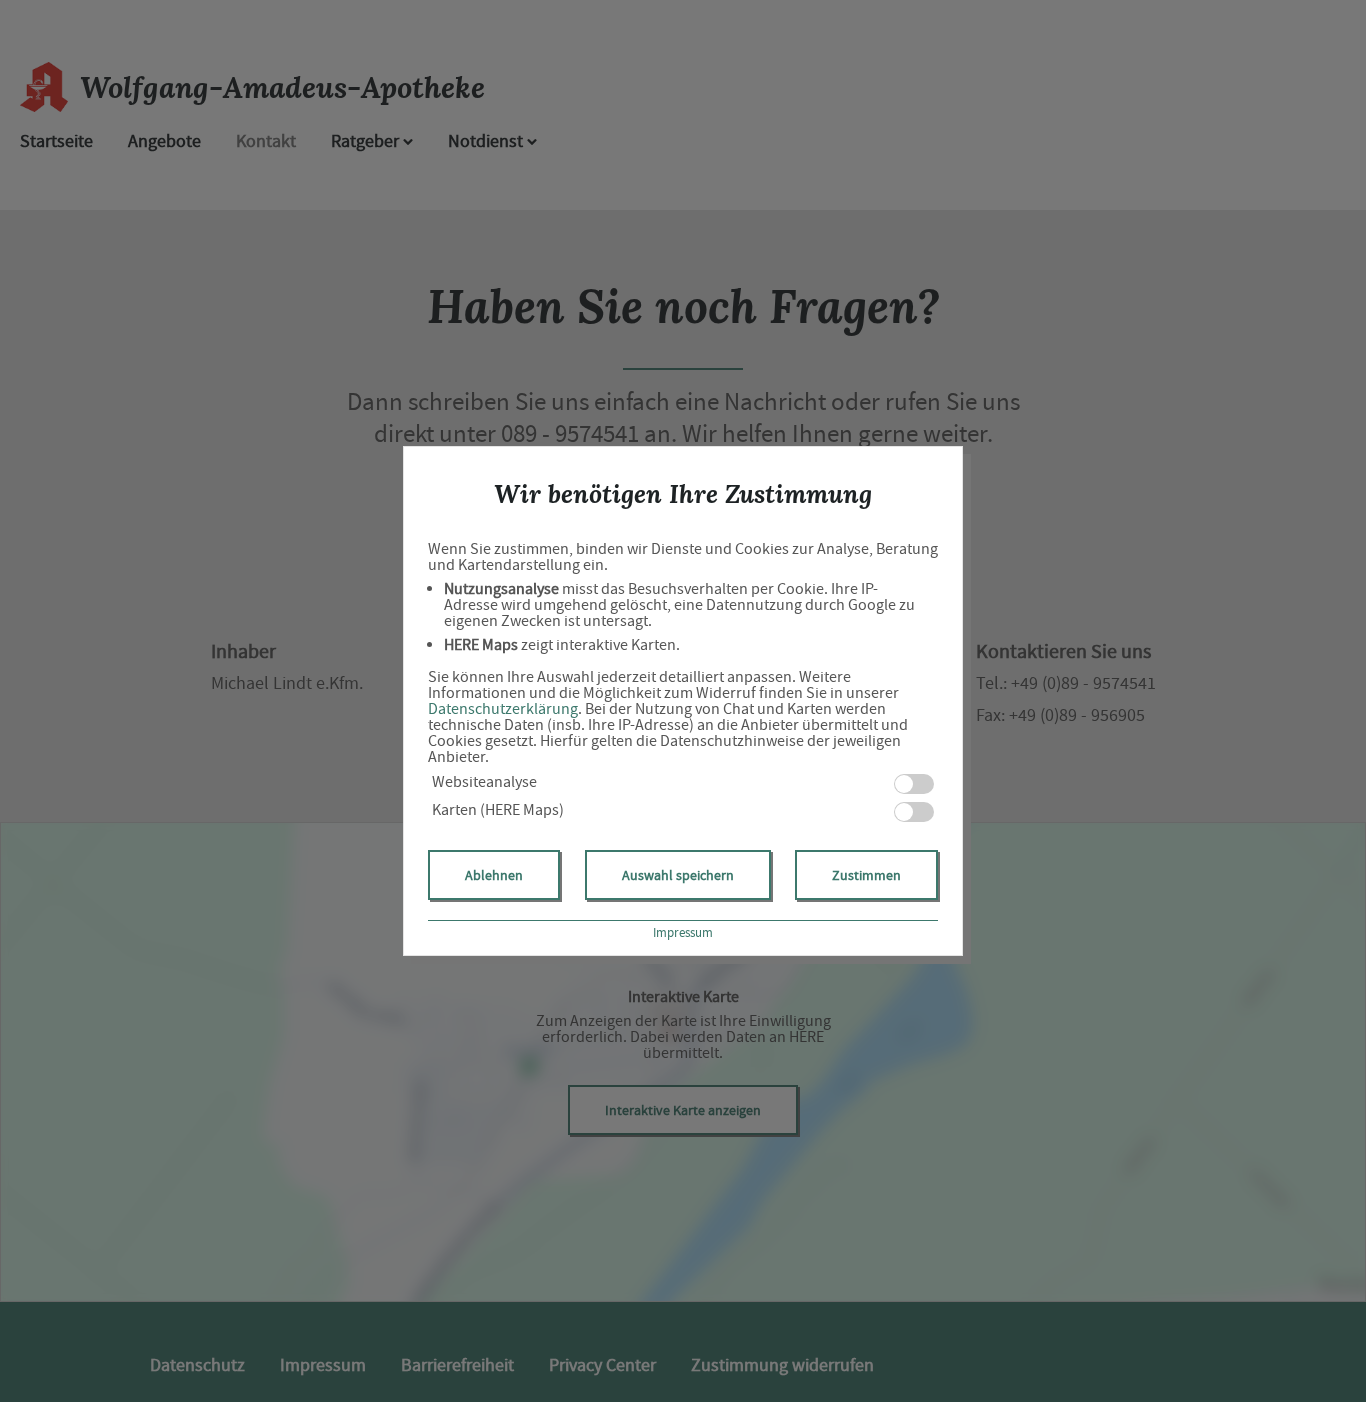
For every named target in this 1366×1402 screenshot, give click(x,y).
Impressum (683, 932)
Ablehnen (494, 875)
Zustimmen (866, 875)
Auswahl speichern (678, 875)
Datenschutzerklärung (503, 709)
